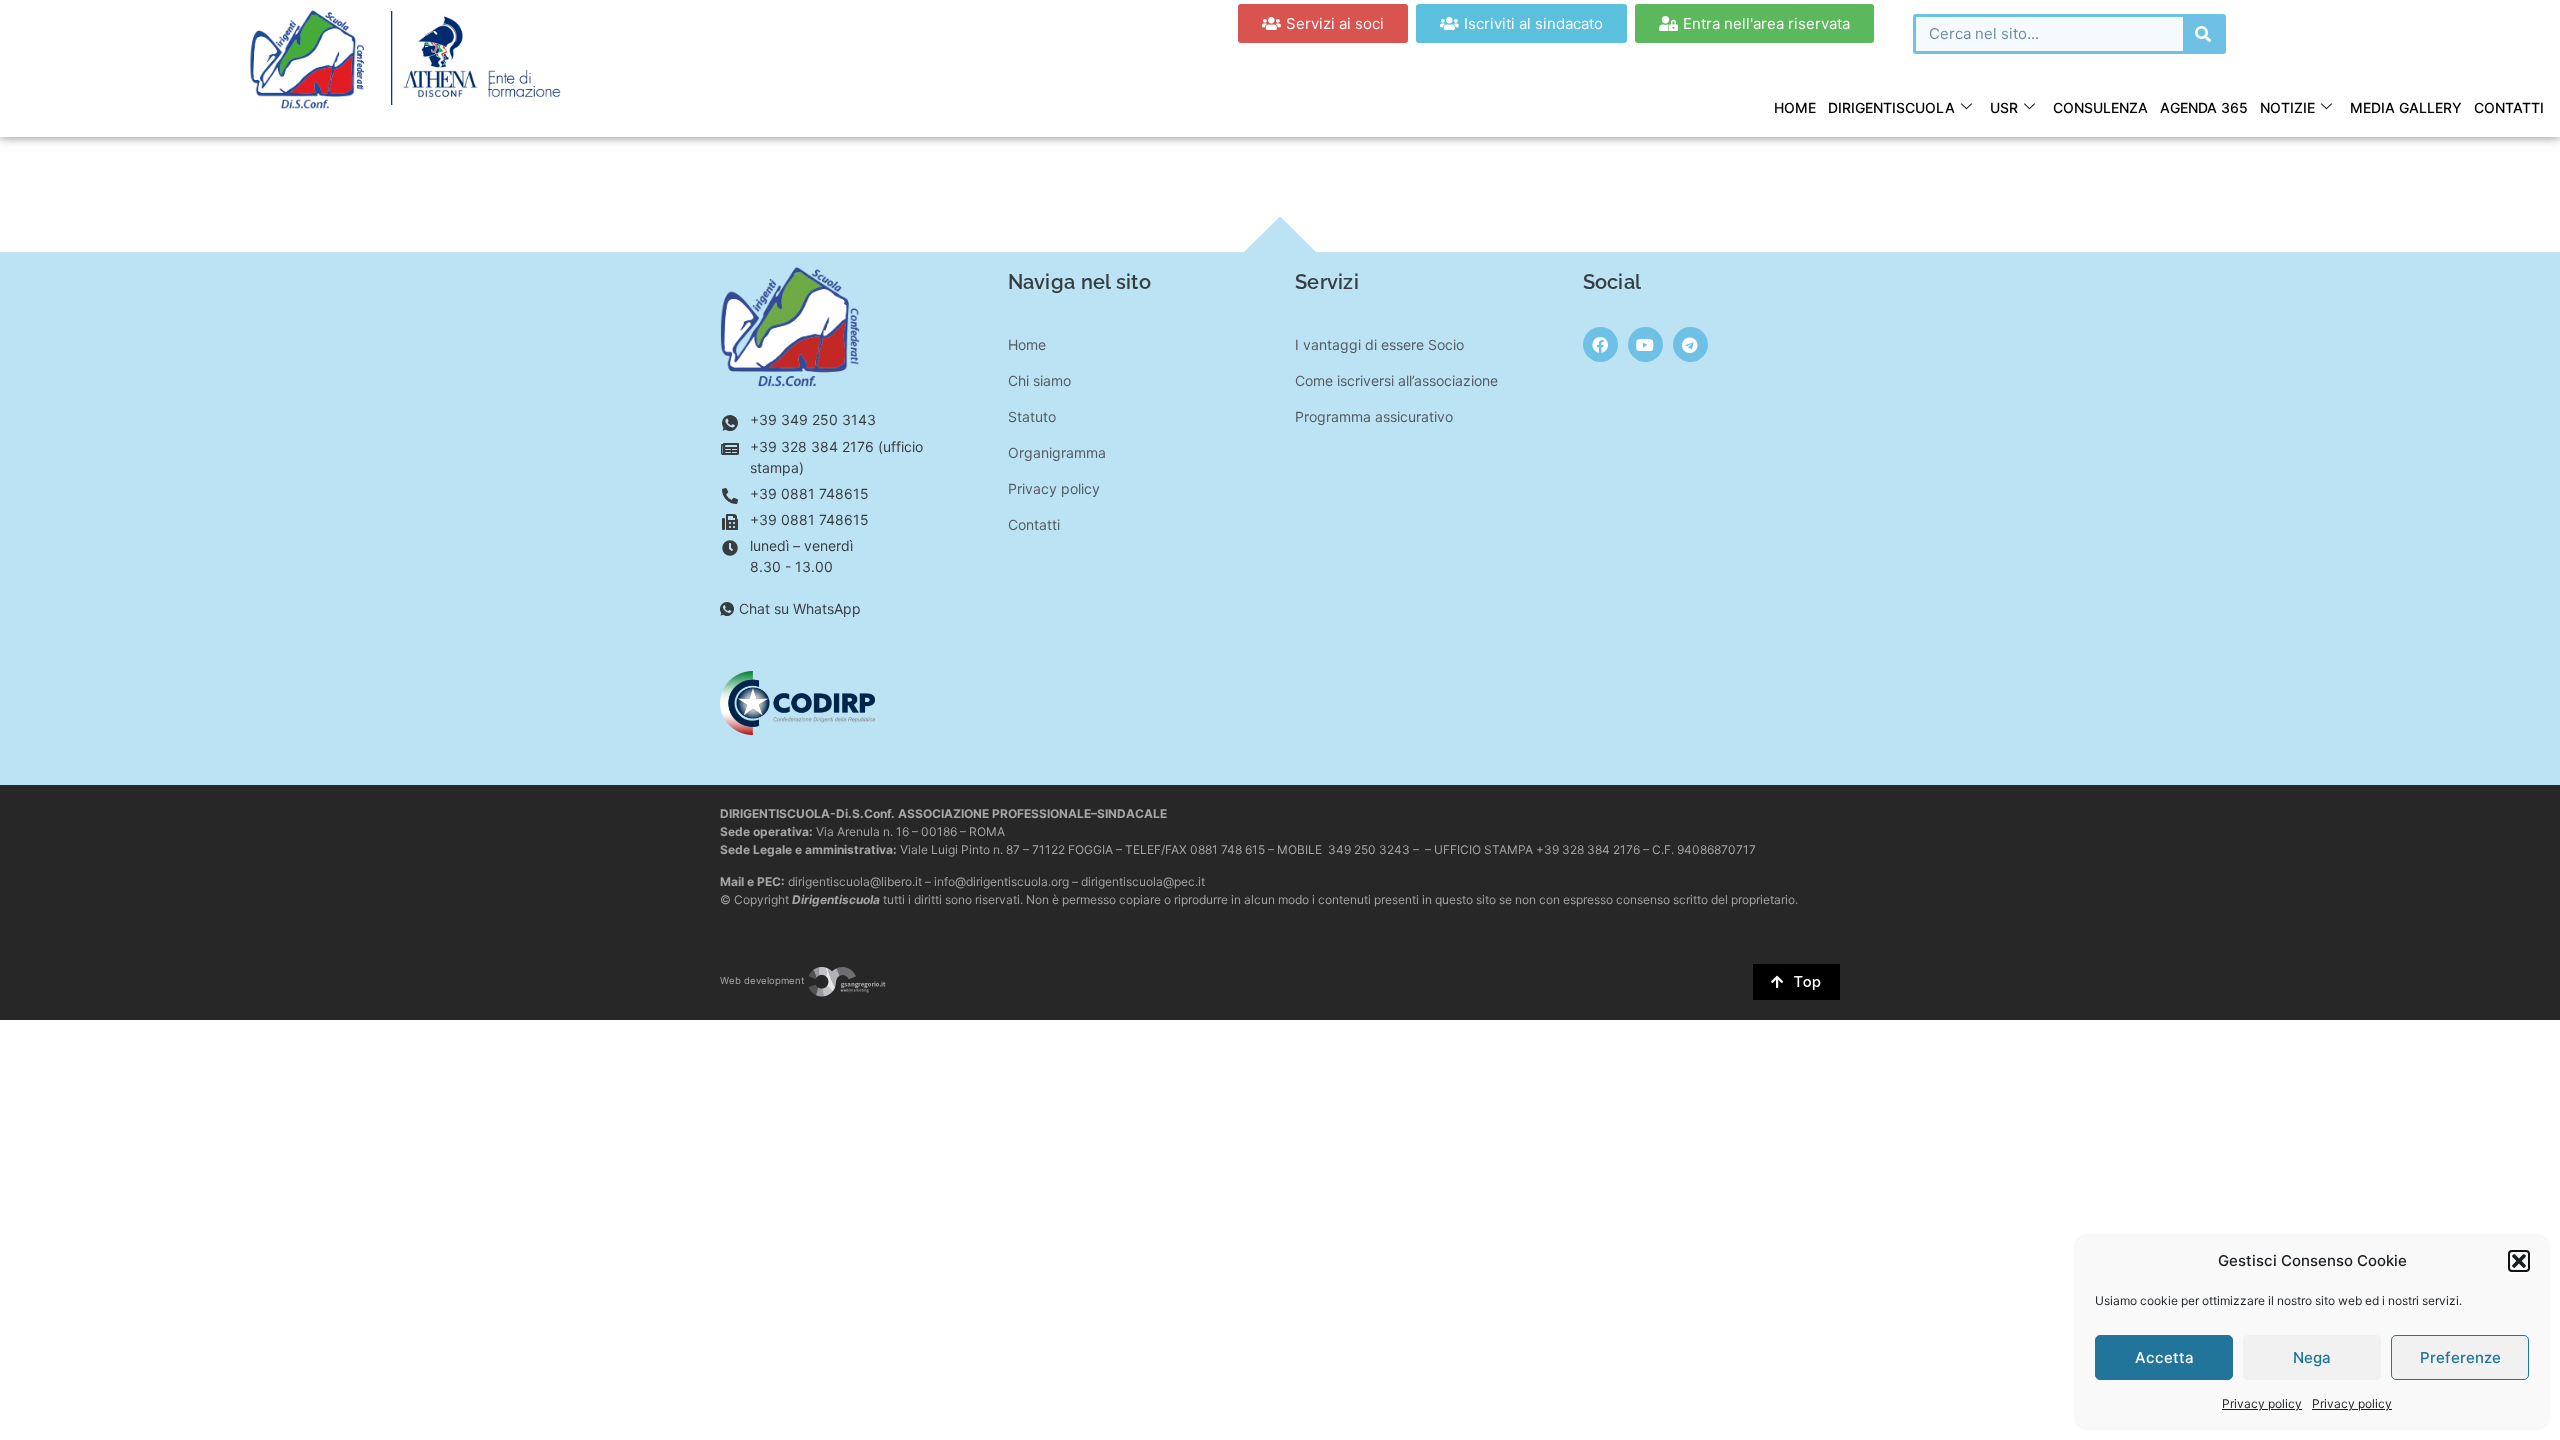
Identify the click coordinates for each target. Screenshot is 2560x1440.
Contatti (2509, 107)
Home (1795, 107)
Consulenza (2100, 107)
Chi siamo (1039, 380)
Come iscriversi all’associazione (1396, 380)
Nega (2312, 1357)
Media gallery (2406, 107)
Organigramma (1057, 452)
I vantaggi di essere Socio (1379, 344)
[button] (2519, 1261)
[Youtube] (1645, 344)
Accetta (2164, 1357)
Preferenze (2460, 1357)
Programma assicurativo (1374, 416)
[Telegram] (1690, 344)
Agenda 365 (2204, 107)
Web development (763, 980)
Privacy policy (2262, 1403)
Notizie (2287, 107)
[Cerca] (2203, 34)
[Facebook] (1600, 344)
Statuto (1032, 416)
